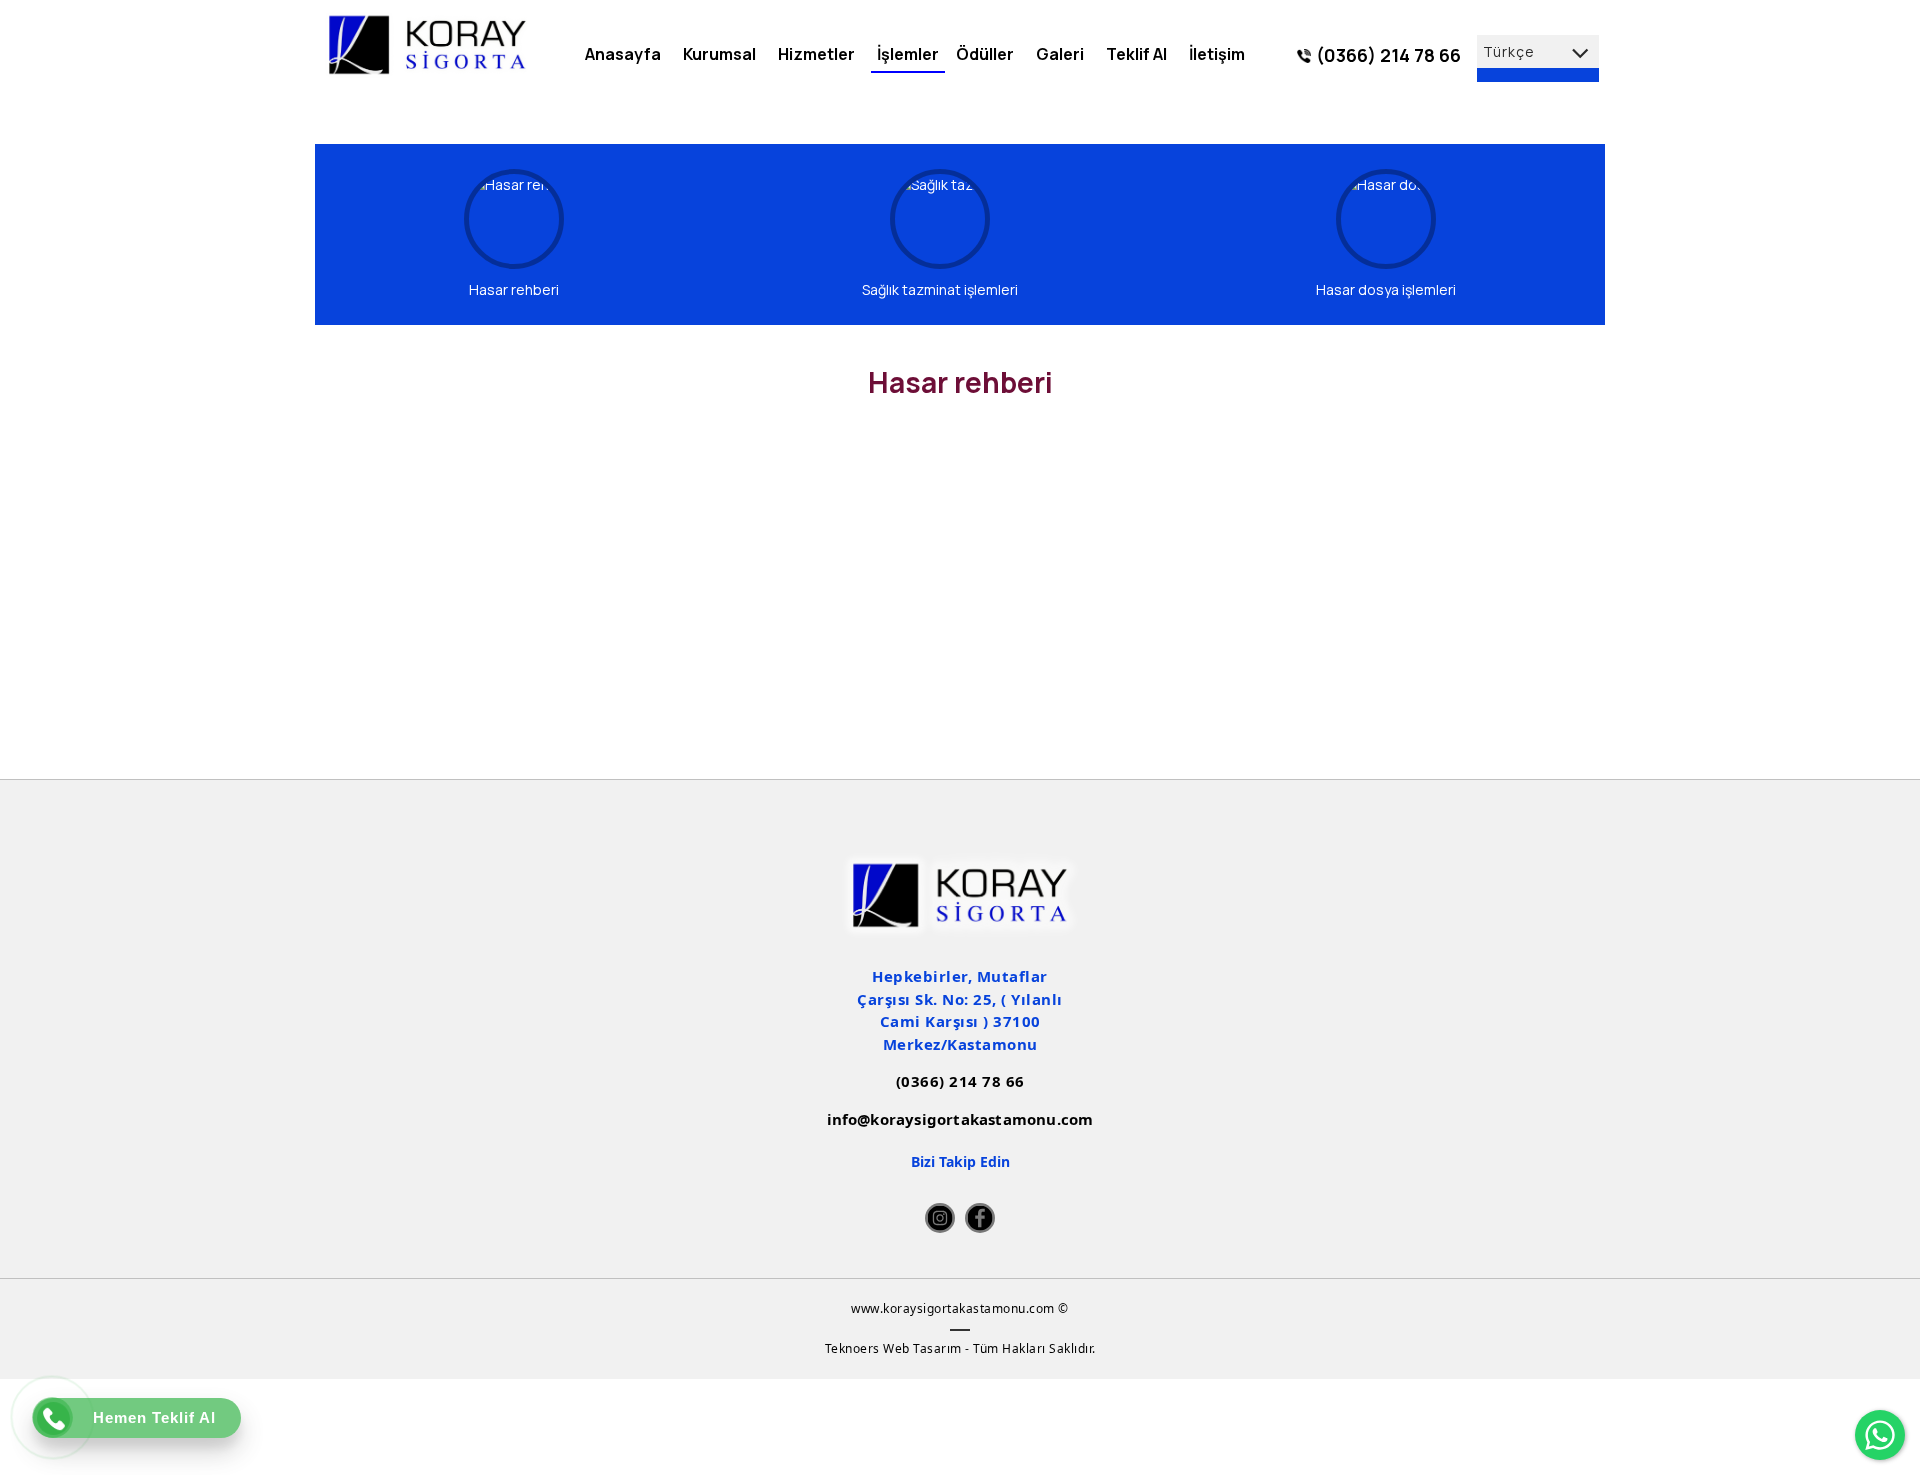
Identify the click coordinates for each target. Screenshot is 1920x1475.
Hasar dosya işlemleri (1386, 289)
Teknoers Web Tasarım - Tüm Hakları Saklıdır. (960, 1348)
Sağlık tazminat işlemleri (940, 289)
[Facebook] (980, 1218)
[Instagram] (940, 1218)
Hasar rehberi (514, 289)
